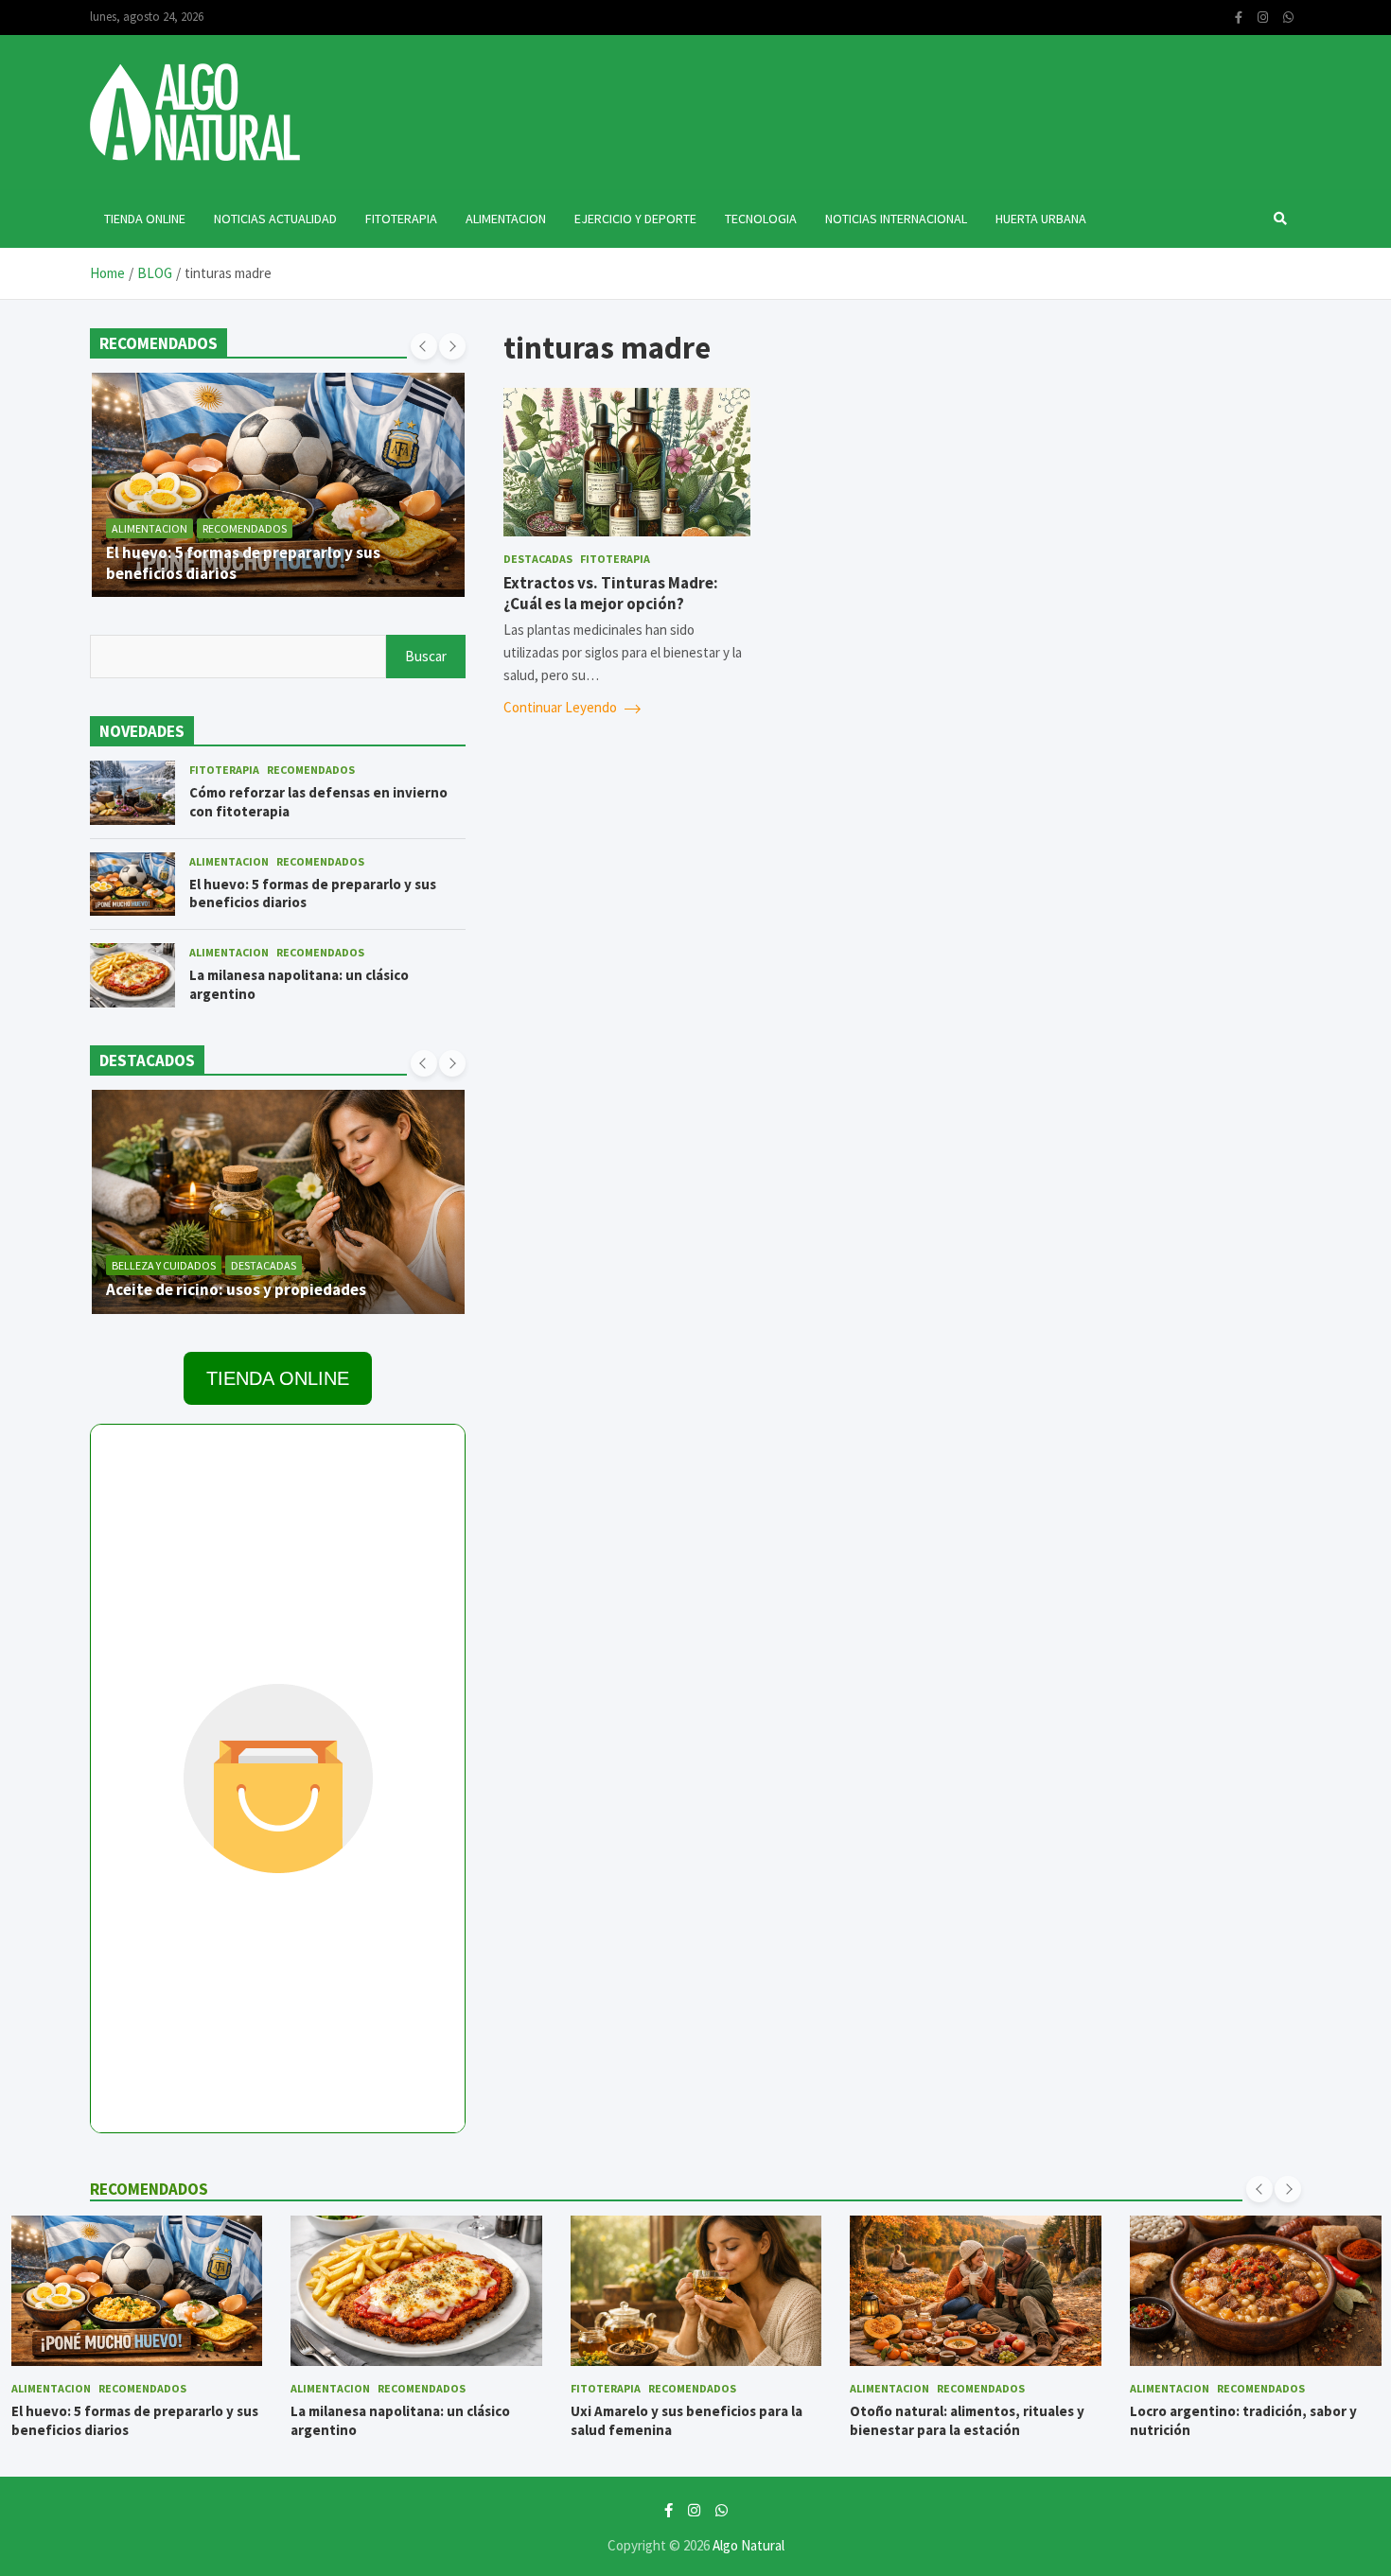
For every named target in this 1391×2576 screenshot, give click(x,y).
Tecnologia (761, 219)
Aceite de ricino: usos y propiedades (236, 1289)
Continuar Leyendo (562, 707)
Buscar (426, 656)
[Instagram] (1263, 18)
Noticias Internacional (896, 219)
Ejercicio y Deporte (635, 219)
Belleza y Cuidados (164, 1265)
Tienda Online (145, 219)
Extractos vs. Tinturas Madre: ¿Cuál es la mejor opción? (611, 593)
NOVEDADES (142, 731)
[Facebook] (1239, 18)
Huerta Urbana (1041, 219)
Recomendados (245, 528)
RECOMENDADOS (158, 343)
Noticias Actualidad (275, 219)
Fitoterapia (401, 219)
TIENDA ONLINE (278, 1378)
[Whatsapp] (1288, 18)
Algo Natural (748, 2545)
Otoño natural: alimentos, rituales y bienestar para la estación (967, 2420)
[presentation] (424, 346)
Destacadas (538, 559)
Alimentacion (506, 219)
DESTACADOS (147, 1060)
